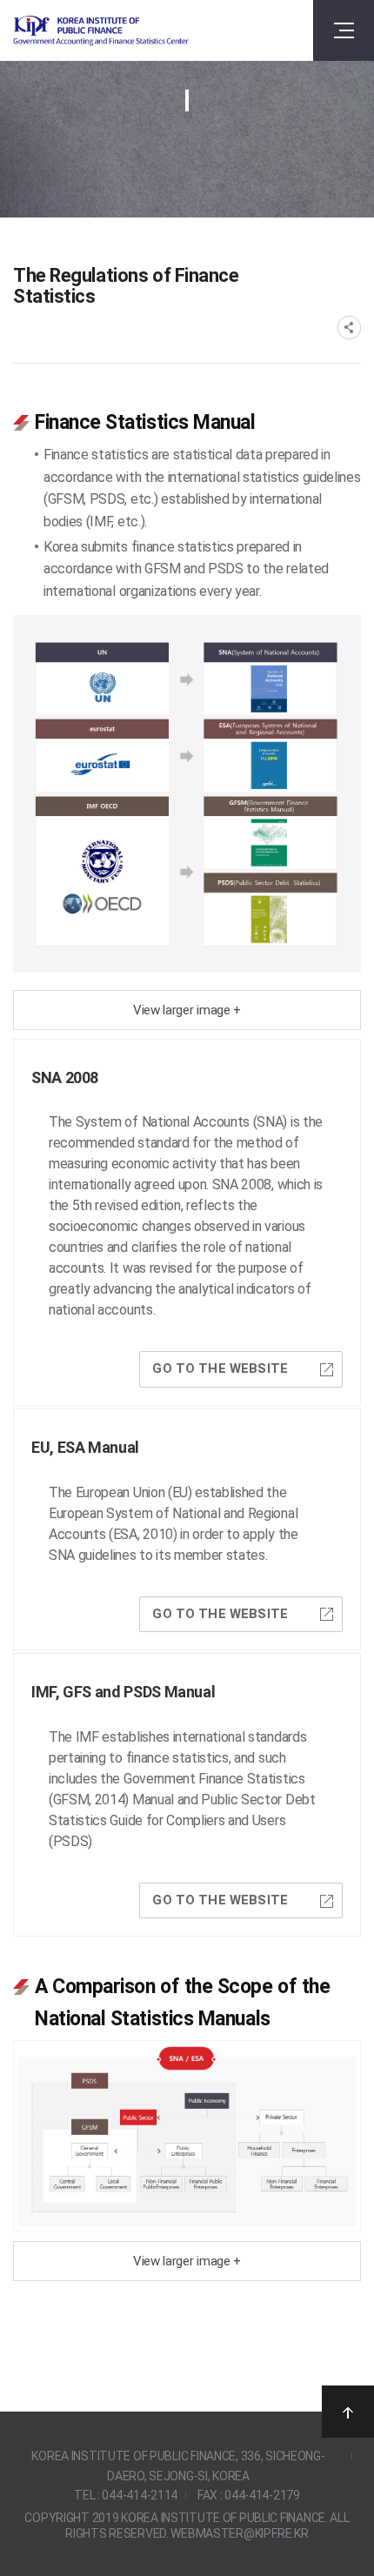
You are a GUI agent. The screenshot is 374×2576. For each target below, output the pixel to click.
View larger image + (187, 1010)
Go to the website (220, 1368)
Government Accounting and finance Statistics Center (101, 31)
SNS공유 (349, 328)
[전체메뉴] (344, 30)
